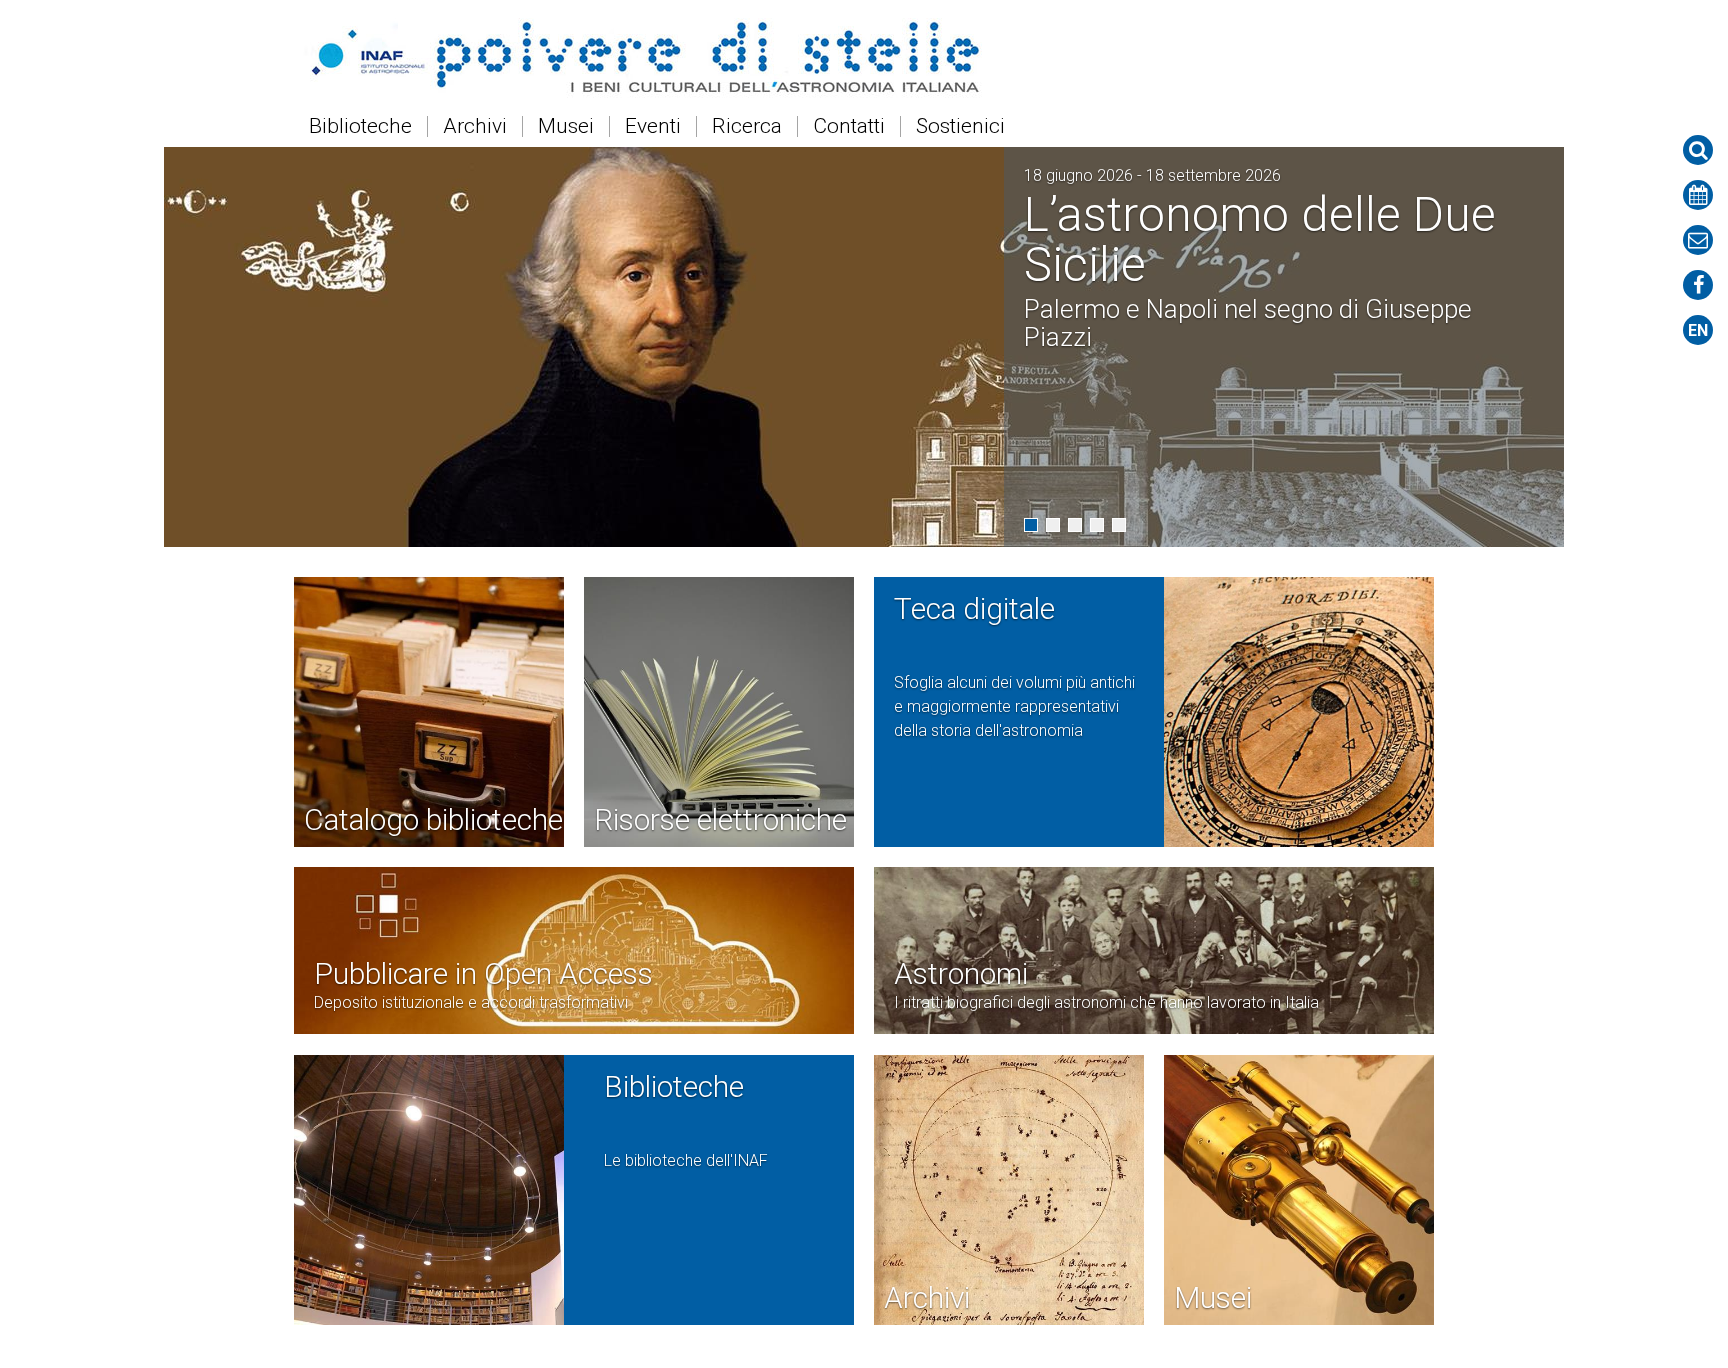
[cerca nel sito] (1698, 150)
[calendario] (1698, 195)
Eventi (653, 126)
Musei (566, 126)
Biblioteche (360, 126)
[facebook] (1698, 285)
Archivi (475, 126)
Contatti (849, 126)
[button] (1031, 525)
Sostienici (960, 126)
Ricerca (747, 126)
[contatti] (1698, 240)
